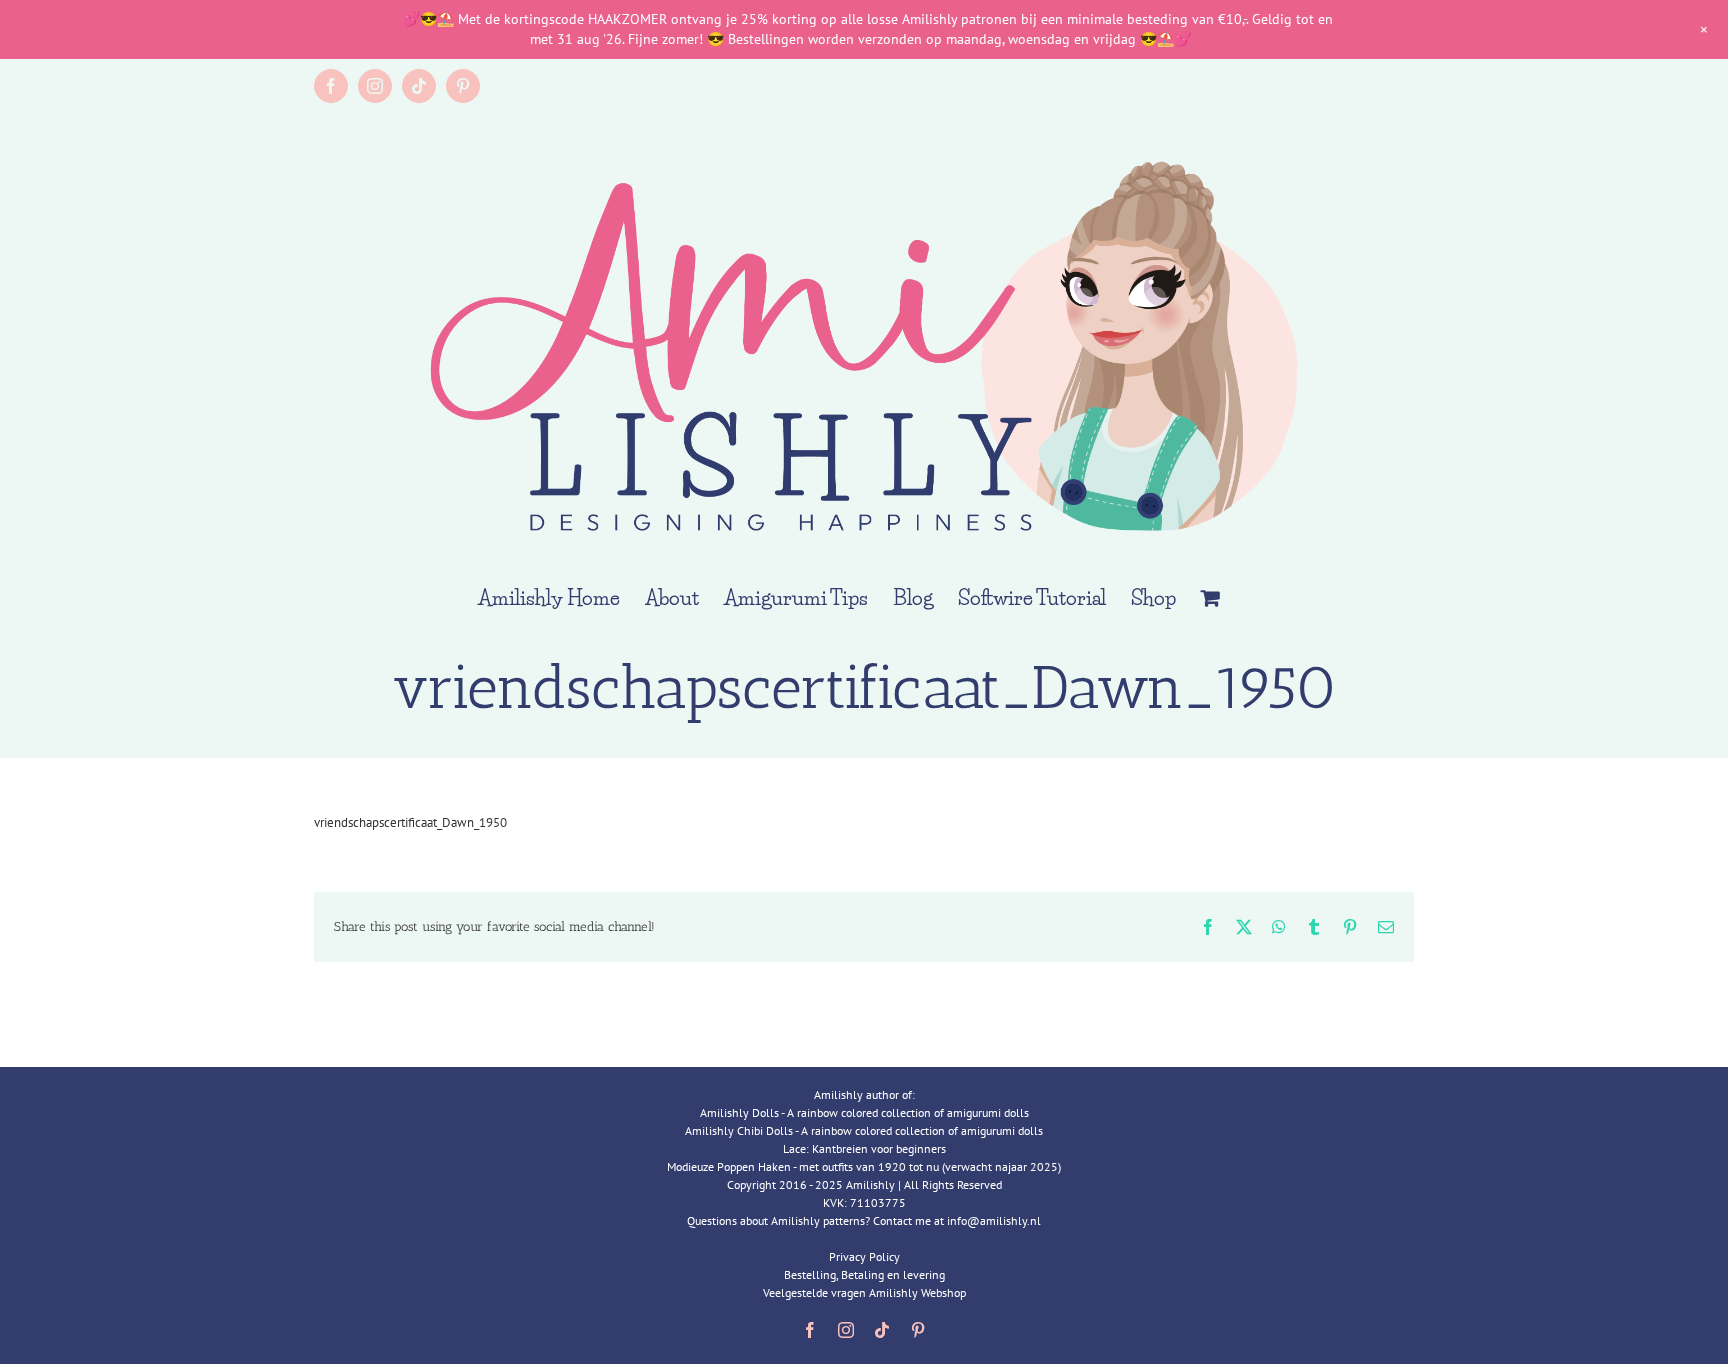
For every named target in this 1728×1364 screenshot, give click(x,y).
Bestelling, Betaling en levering (864, 1274)
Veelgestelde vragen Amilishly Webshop (864, 1292)
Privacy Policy (864, 1256)
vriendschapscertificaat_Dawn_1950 (410, 822)
